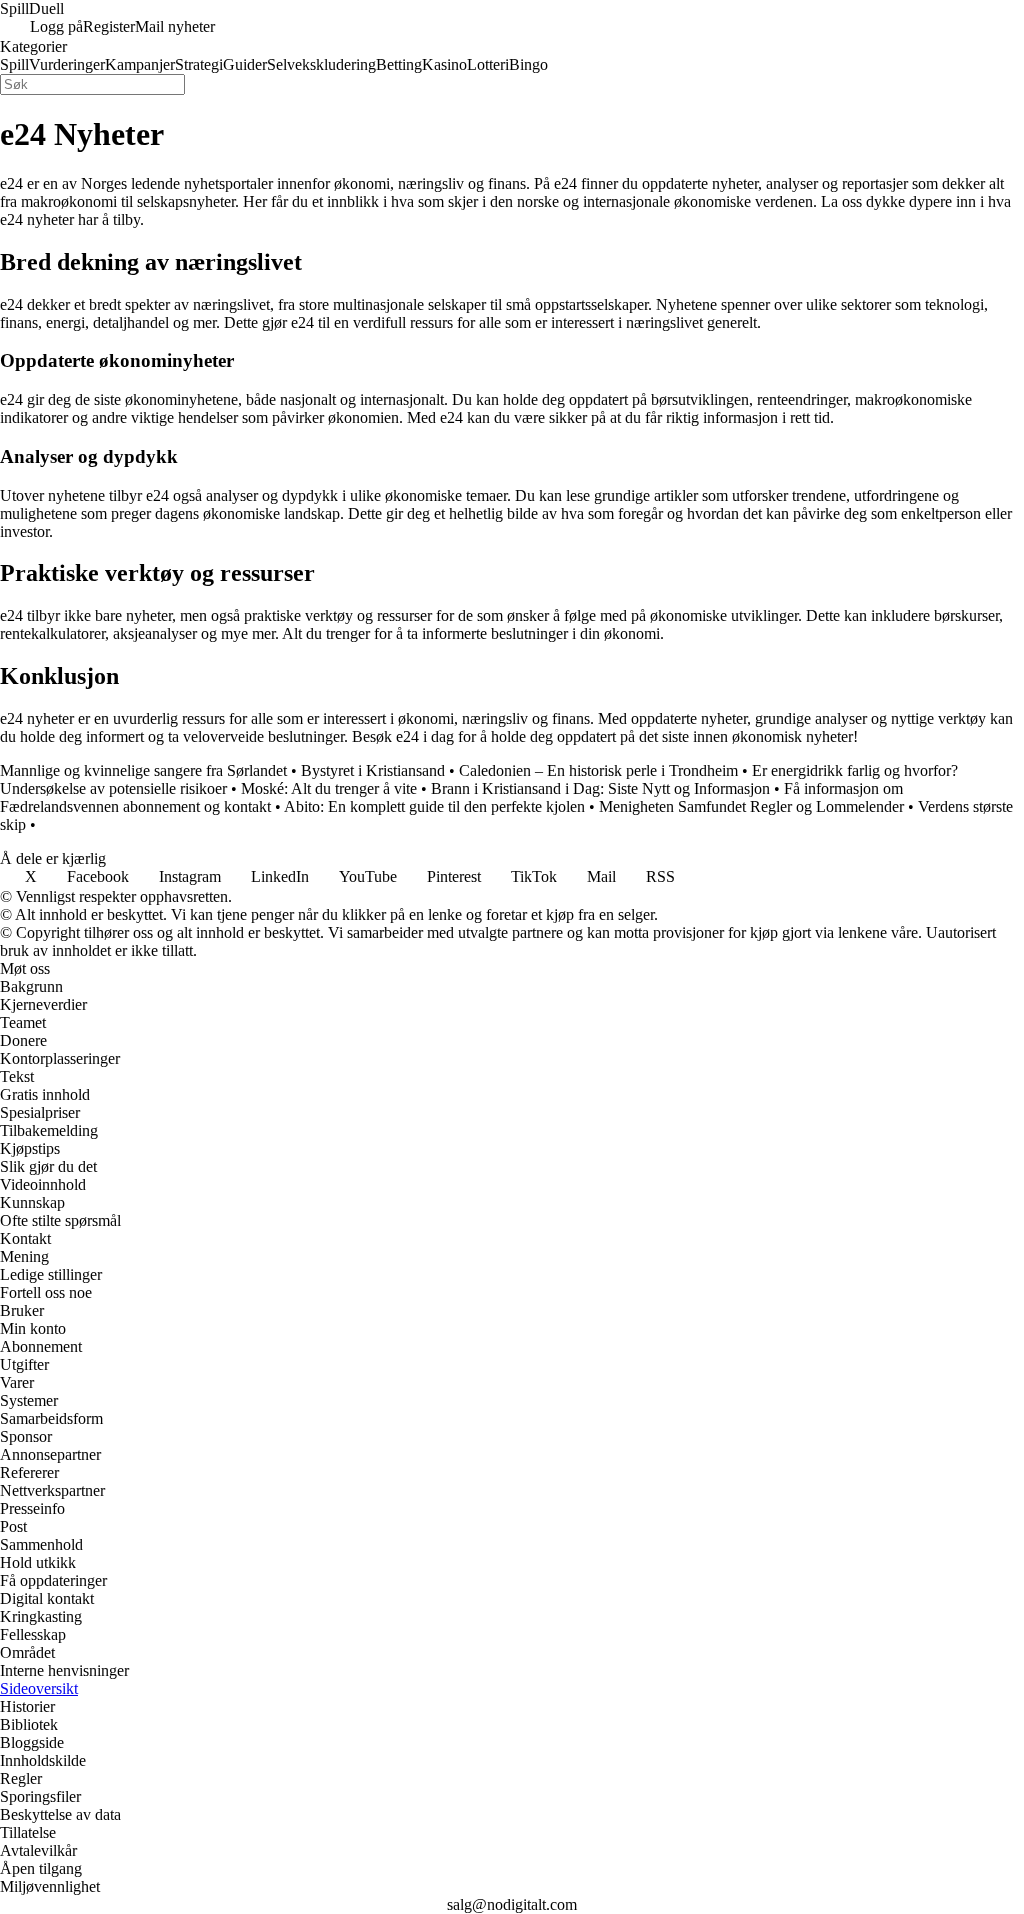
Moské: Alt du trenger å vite (329, 788)
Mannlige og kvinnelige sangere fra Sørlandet (143, 770)
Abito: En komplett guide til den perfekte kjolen (434, 806)
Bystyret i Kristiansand (373, 770)
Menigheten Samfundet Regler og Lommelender (751, 806)
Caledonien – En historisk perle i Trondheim (598, 770)
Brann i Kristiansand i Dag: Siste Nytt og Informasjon (600, 788)
